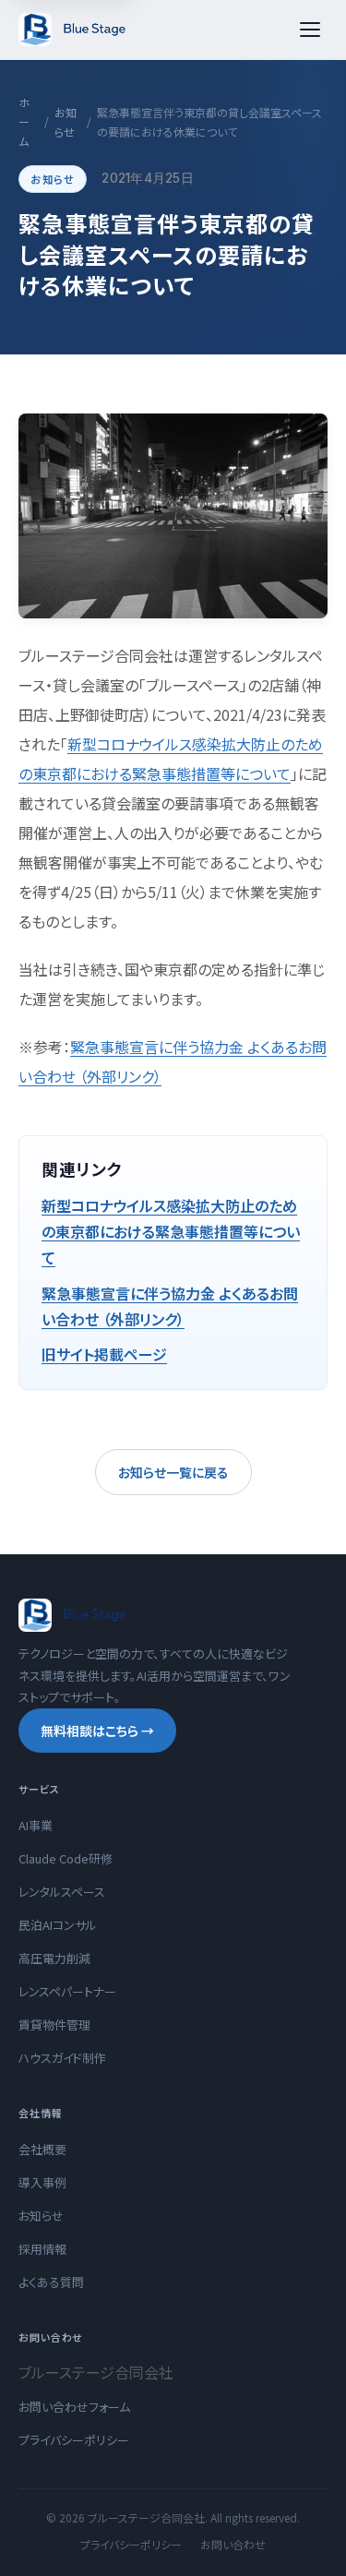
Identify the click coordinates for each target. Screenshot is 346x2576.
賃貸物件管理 (54, 2025)
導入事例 (42, 2182)
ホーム (24, 121)
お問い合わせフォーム (74, 2407)
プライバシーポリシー (74, 2440)
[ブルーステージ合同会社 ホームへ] (73, 30)
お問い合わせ (233, 2544)
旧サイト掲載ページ (104, 1354)
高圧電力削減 (54, 1958)
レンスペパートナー (67, 1991)
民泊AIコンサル (58, 1925)
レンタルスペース (62, 1892)
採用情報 (42, 2249)
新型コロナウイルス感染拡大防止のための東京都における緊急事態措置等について (171, 1231)
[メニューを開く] (310, 30)
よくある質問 (51, 2282)
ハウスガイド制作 (62, 2058)
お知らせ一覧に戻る (173, 1472)
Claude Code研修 (66, 1858)
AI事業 (36, 1825)
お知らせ (66, 122)
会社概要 (42, 2149)
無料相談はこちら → (97, 1731)
